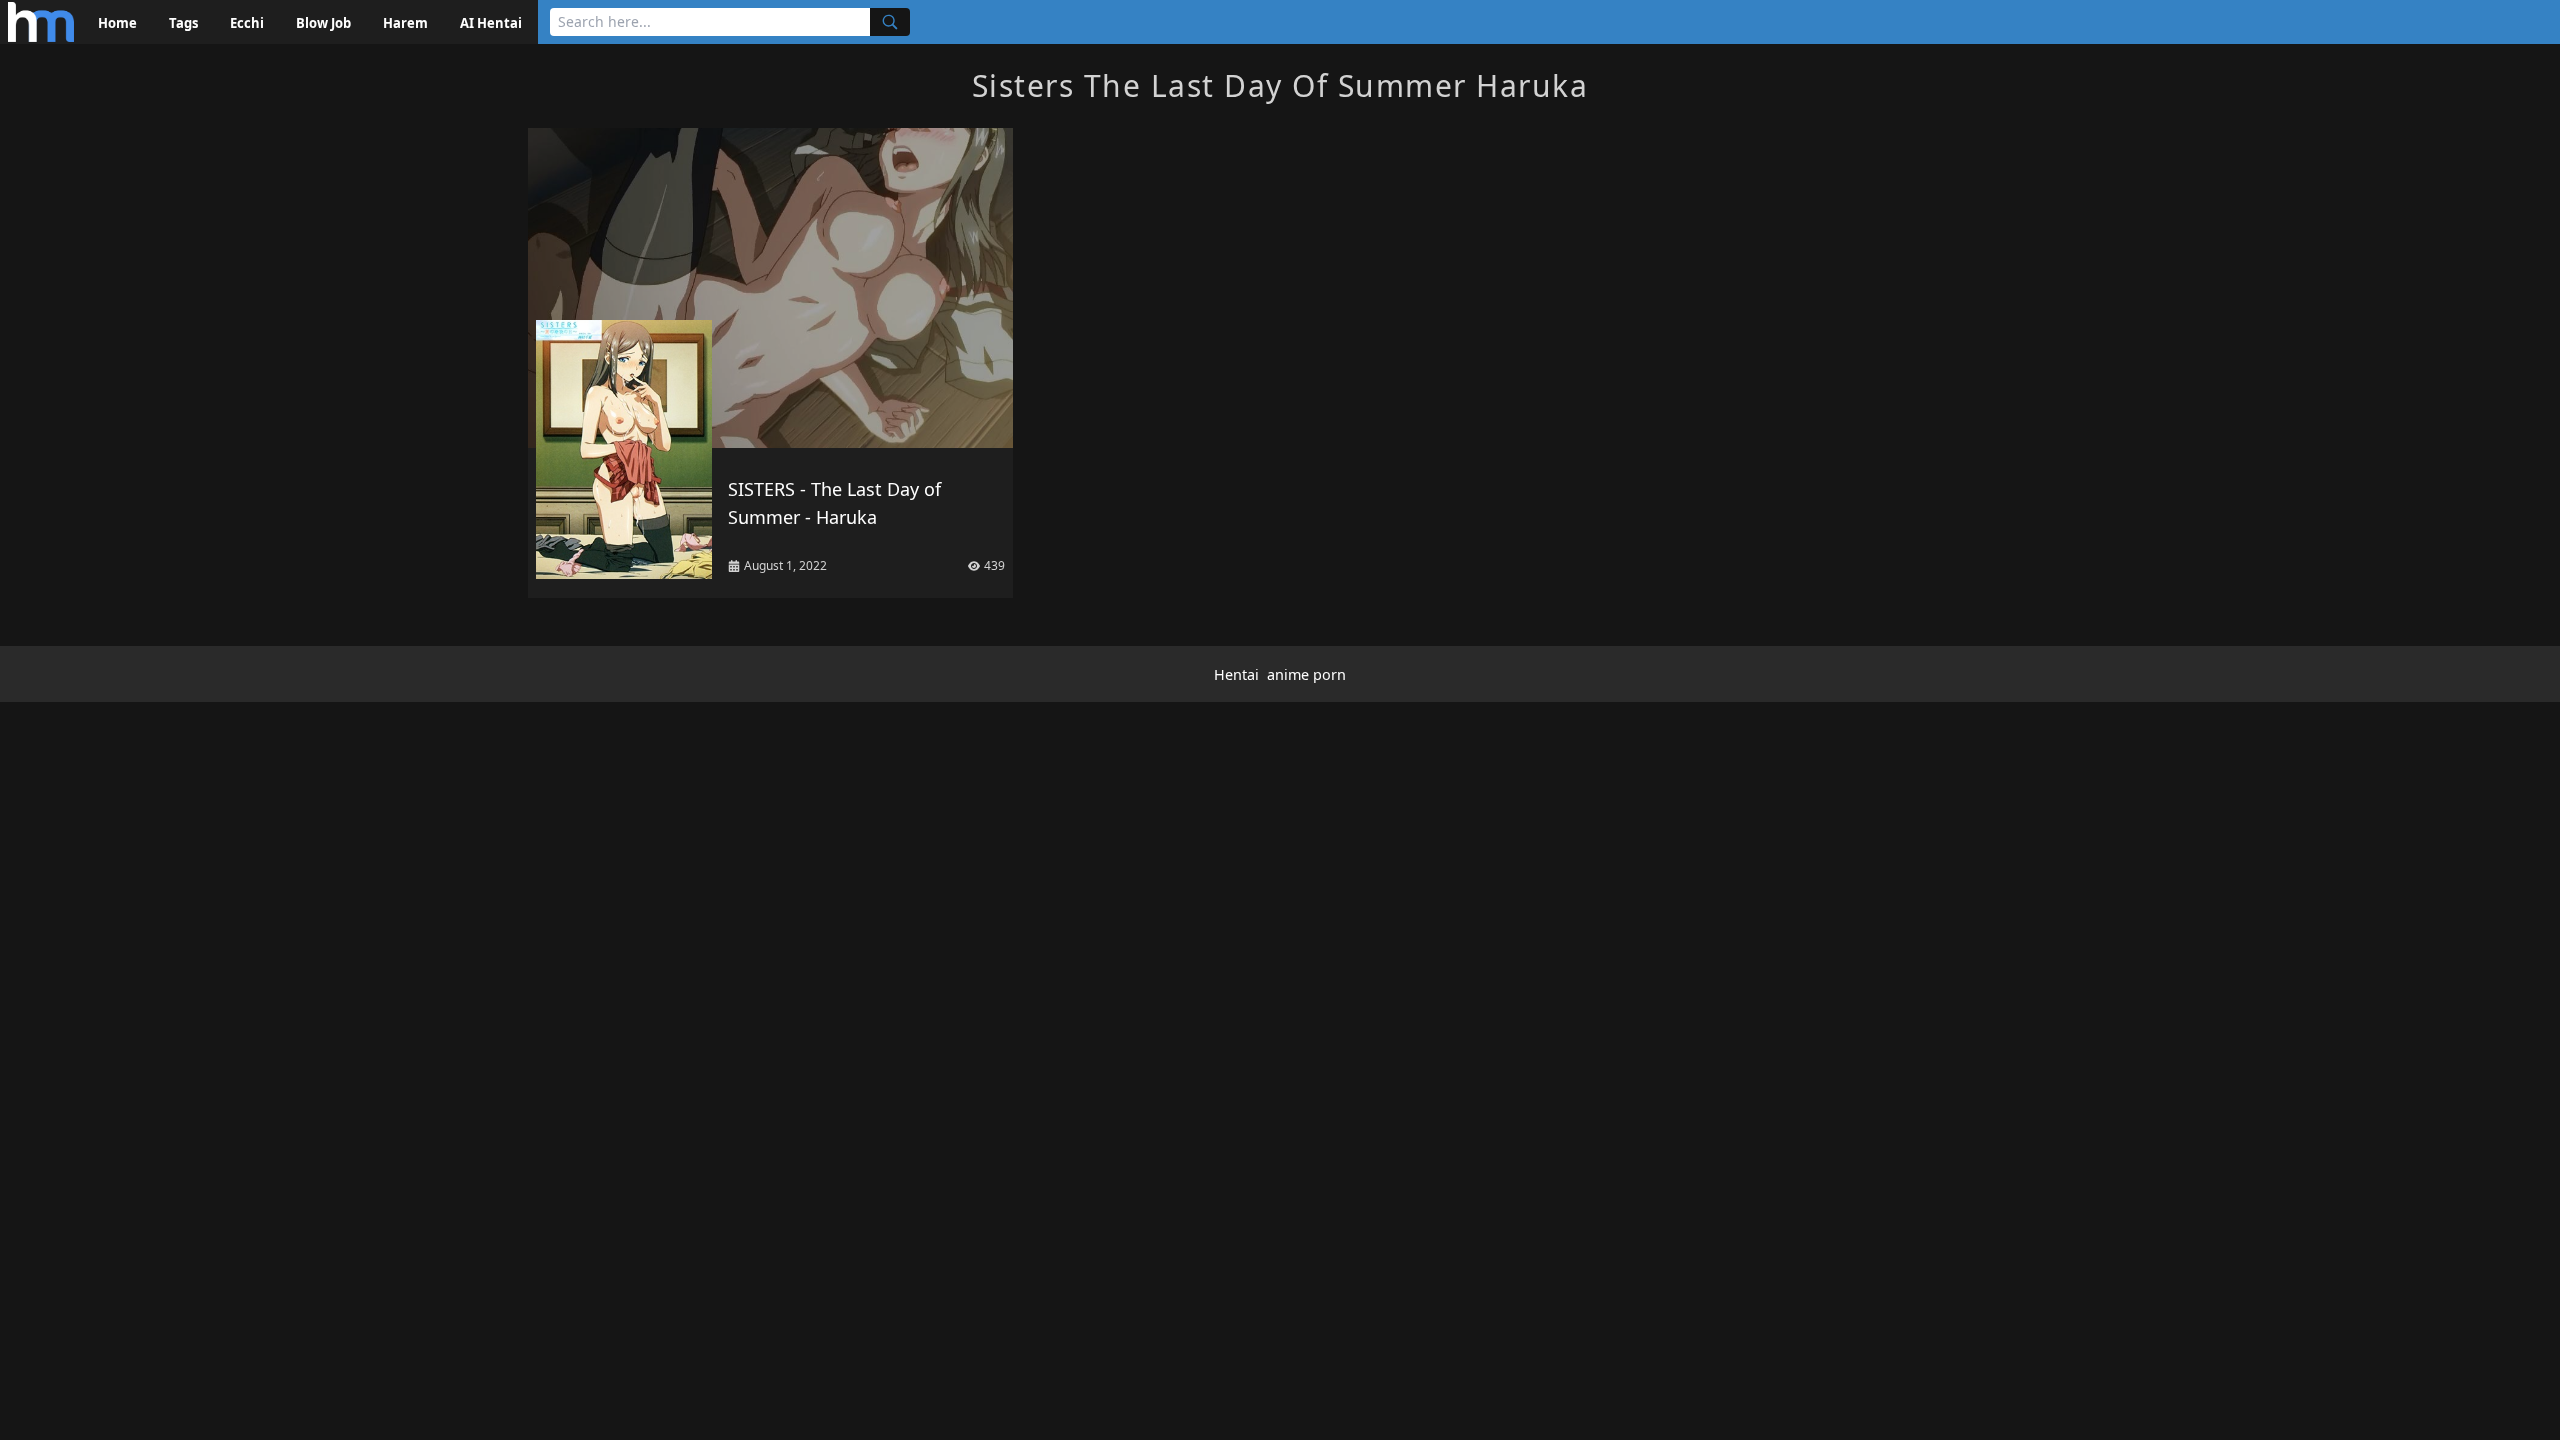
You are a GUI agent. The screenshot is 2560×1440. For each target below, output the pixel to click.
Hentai (1236, 674)
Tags (183, 23)
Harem (405, 23)
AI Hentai (491, 23)
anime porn (1306, 674)
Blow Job (323, 23)
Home (117, 23)
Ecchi (247, 23)
